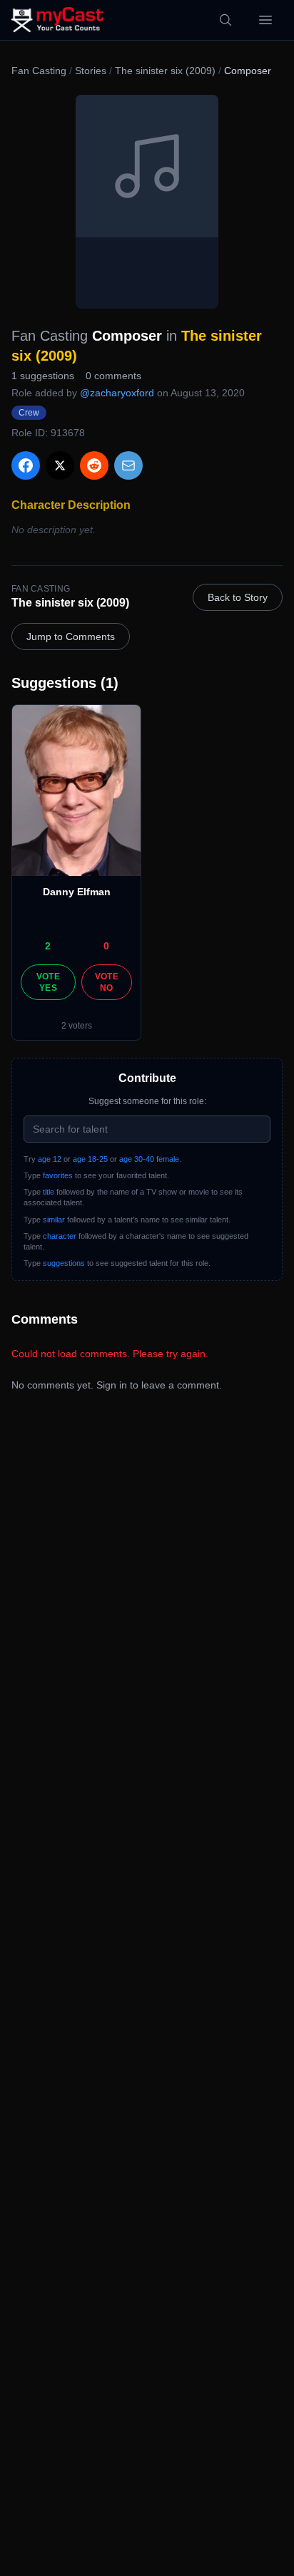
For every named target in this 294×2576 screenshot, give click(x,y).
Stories (91, 71)
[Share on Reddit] (94, 465)
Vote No (107, 982)
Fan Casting (39, 71)
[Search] (225, 20)
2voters (77, 1026)
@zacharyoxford (117, 393)
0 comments (113, 376)
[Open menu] (265, 20)
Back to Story (238, 597)
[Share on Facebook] (26, 465)
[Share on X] (60, 465)
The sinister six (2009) (165, 71)
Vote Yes (48, 982)
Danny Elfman (77, 892)
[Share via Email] (128, 465)
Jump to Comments (71, 637)
